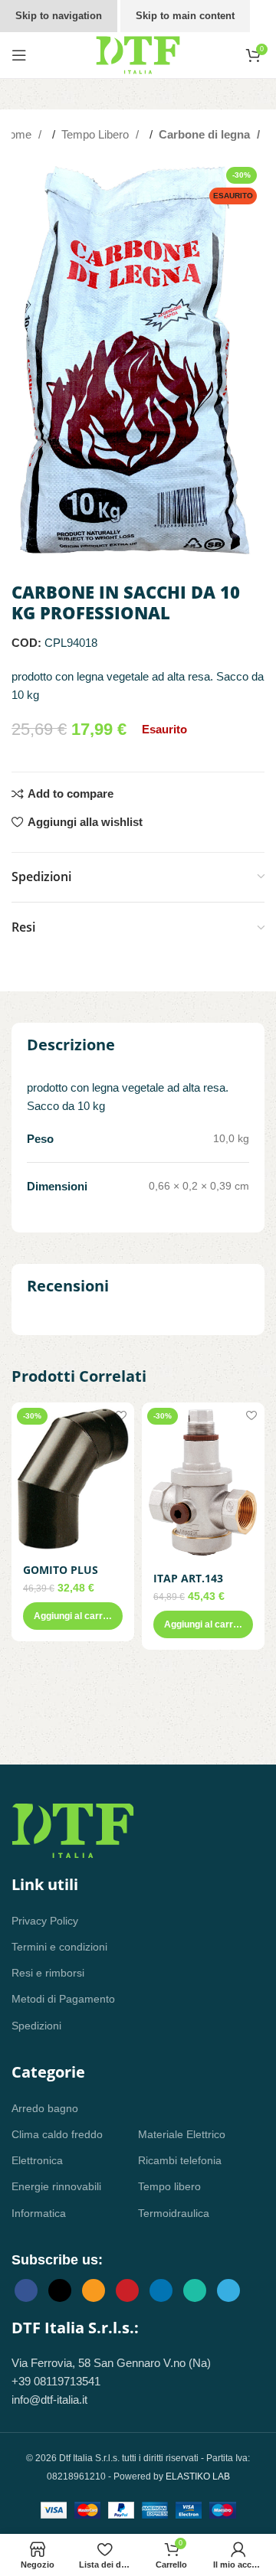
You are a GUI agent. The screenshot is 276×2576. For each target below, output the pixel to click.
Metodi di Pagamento (63, 1999)
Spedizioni (36, 2026)
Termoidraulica (174, 2213)
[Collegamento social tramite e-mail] (94, 2290)
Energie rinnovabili (56, 2186)
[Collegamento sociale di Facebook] (26, 2290)
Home (18, 134)
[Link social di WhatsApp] (195, 2290)
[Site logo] (138, 54)
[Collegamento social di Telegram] (228, 2290)
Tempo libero (169, 2186)
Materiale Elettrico (182, 2134)
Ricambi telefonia (180, 2160)
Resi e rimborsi (48, 1973)
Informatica (39, 2213)
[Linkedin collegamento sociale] (161, 2290)
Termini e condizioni (59, 1947)
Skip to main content (185, 16)
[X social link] (60, 2290)
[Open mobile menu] (19, 55)
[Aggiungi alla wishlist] (121, 1416)
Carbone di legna (206, 134)
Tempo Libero (97, 134)
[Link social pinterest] (127, 2290)
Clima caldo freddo (57, 2134)
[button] (73, 1616)
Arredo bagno (45, 2108)
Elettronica (37, 2160)
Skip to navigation (59, 16)
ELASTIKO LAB (198, 2476)
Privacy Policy (45, 1921)
